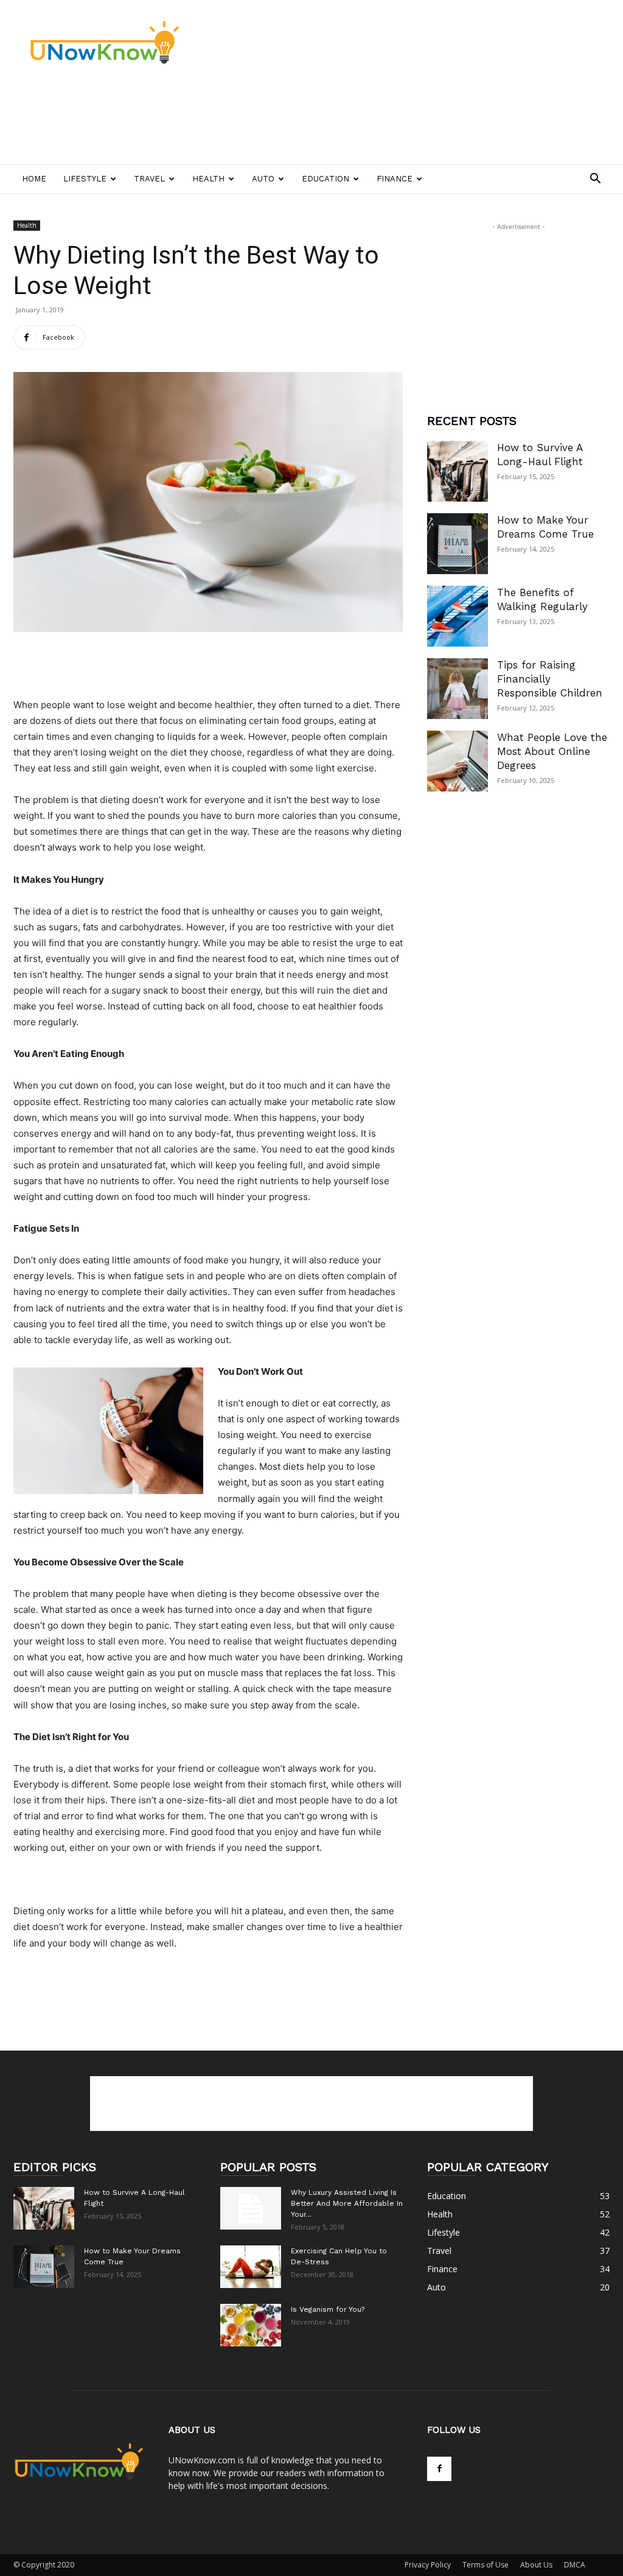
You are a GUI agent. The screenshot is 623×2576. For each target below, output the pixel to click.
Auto (263, 179)
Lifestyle (85, 179)
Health (208, 179)
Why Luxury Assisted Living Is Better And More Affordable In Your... (347, 2203)
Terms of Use (486, 2565)
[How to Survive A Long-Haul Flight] (458, 471)
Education (325, 179)
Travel (149, 179)
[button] (595, 180)
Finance (395, 179)
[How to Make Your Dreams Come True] (458, 544)
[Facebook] (439, 2469)
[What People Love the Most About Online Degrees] (458, 761)
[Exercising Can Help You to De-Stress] (251, 2267)
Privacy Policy (428, 2565)
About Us (536, 2565)
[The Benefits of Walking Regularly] (458, 616)
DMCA (575, 2565)
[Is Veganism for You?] (251, 2325)
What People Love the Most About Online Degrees (552, 751)
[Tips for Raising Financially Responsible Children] (458, 689)
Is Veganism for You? (328, 2309)
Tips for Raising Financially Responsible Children (550, 679)
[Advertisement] (235, 120)
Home (34, 179)
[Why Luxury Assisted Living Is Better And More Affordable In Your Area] (251, 2208)
